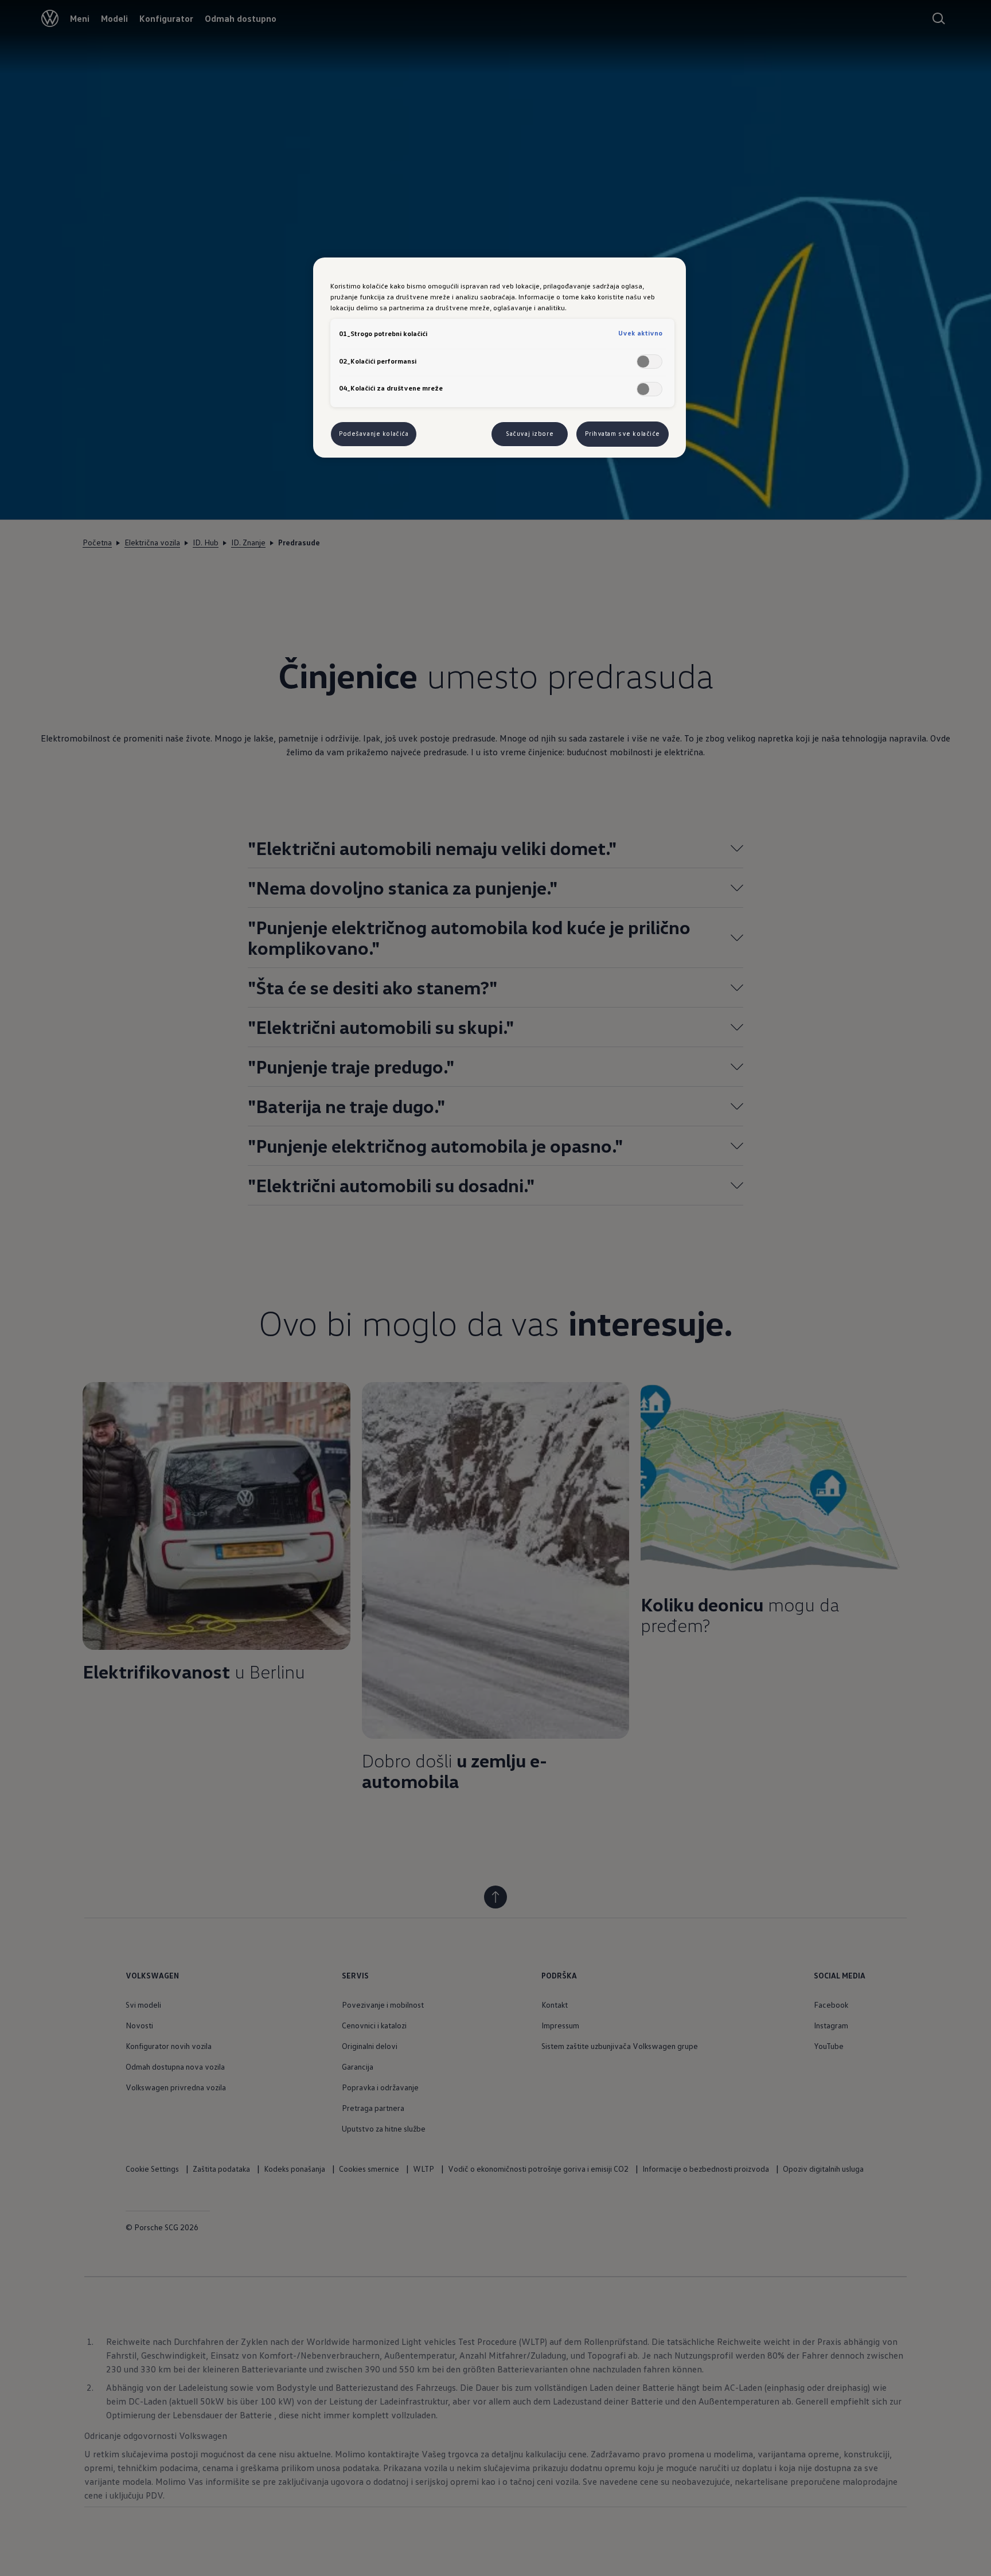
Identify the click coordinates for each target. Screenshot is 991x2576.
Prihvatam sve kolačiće (623, 434)
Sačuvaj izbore (530, 434)
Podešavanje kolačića (374, 434)
